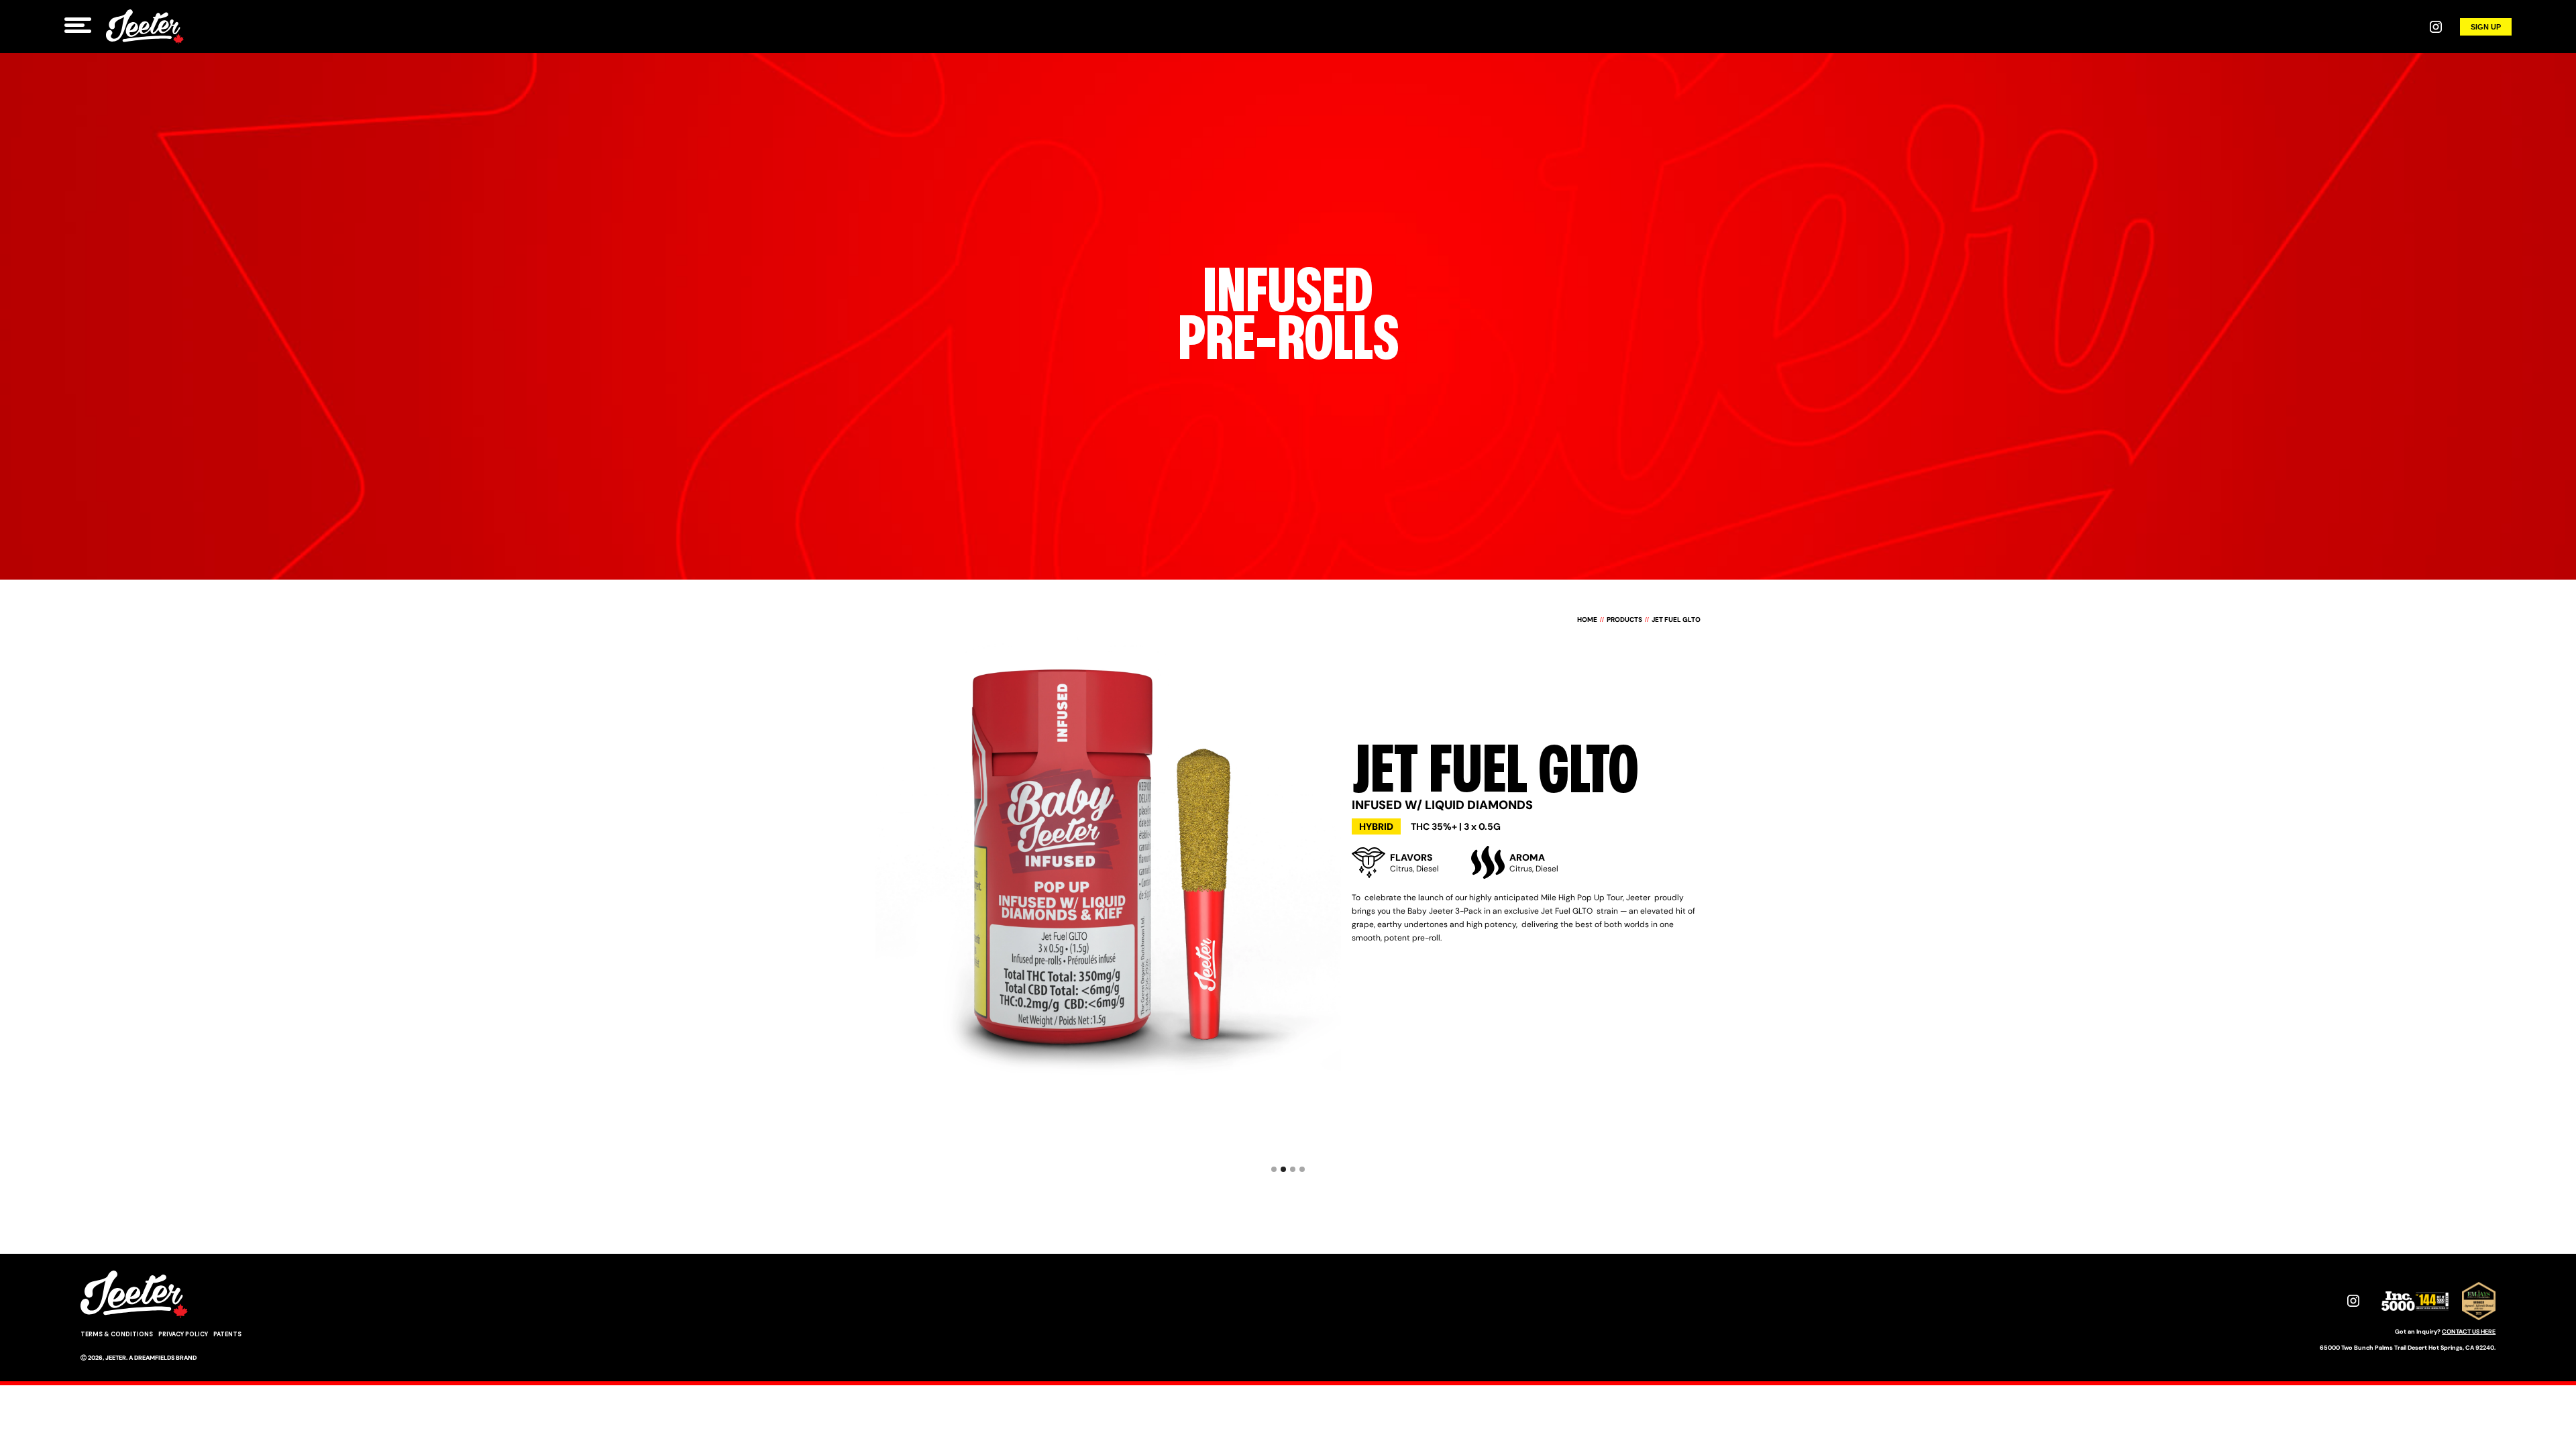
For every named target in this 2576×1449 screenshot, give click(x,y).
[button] (877, 1129)
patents (227, 1334)
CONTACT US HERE (2469, 1332)
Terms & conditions (117, 1334)
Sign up (2486, 27)
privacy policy (183, 1334)
